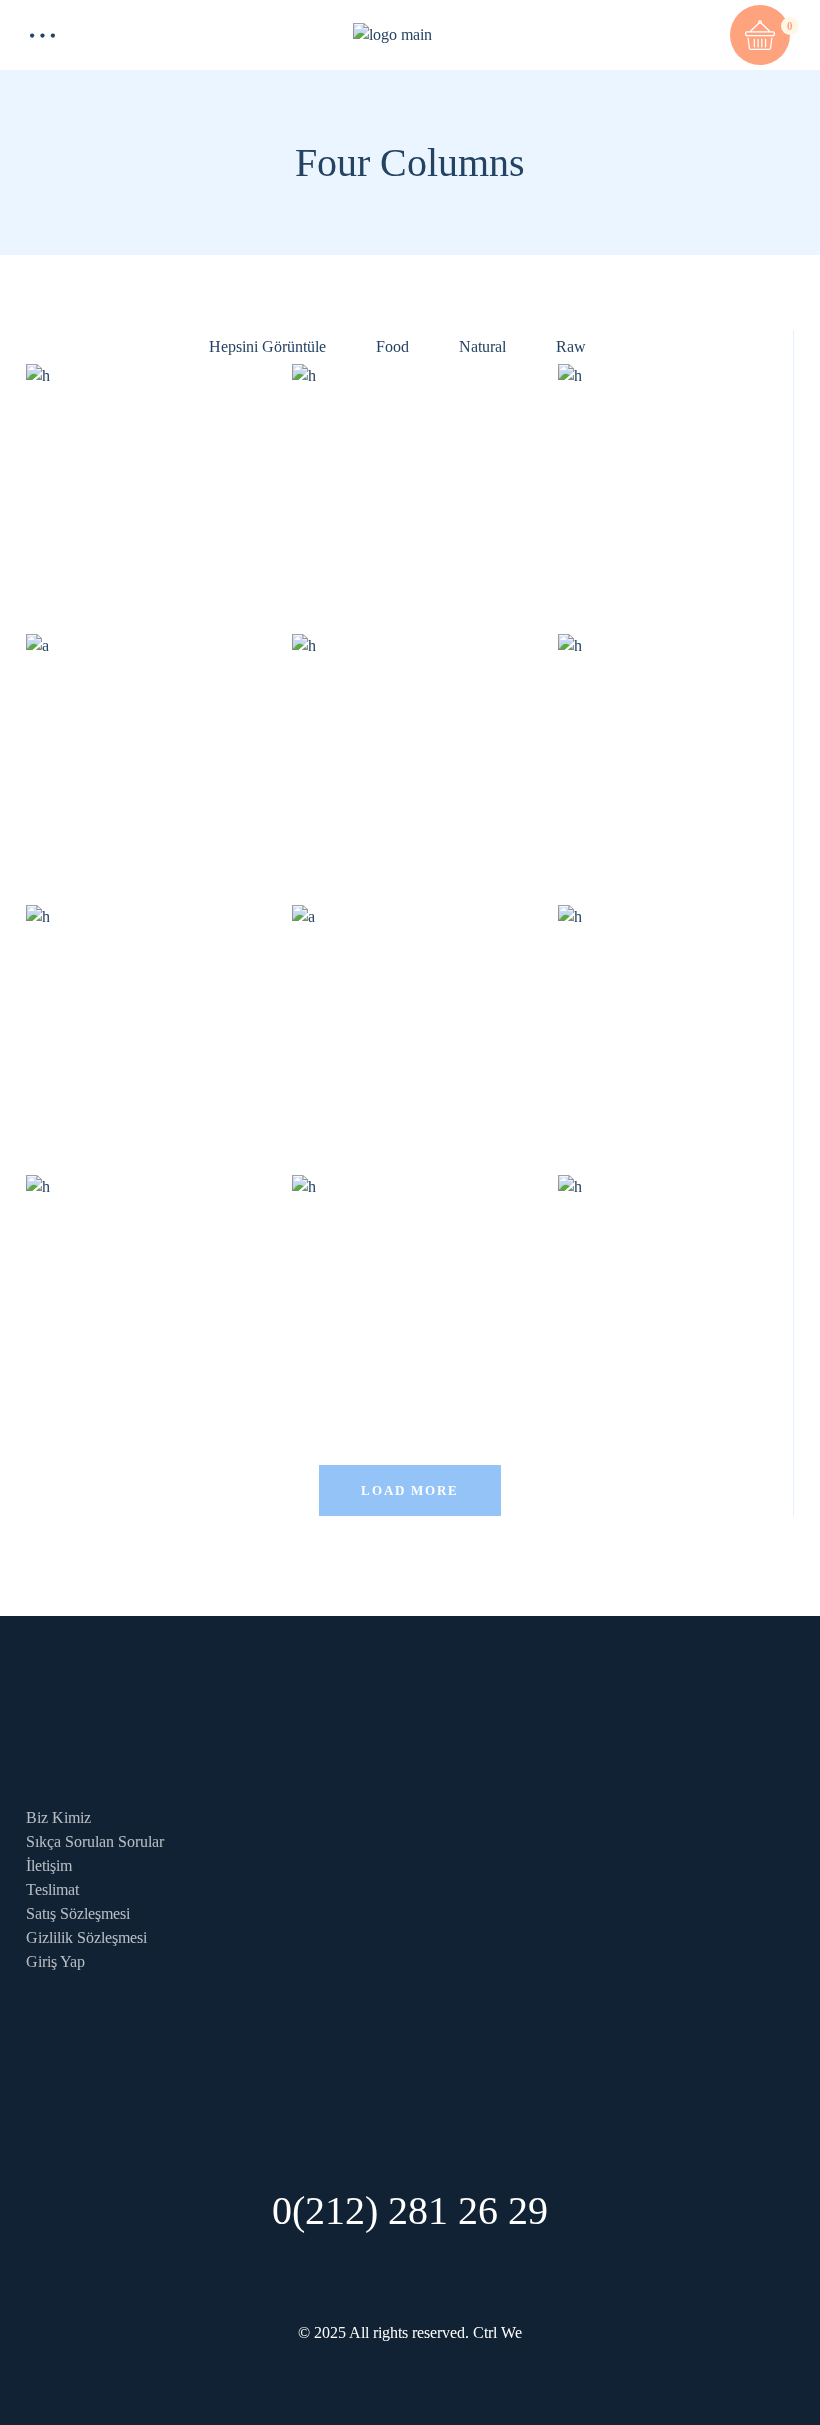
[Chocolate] (410, 1293)
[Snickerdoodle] (144, 1023)
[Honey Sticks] (144, 752)
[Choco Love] (676, 1293)
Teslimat (52, 1889)
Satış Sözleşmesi (78, 1913)
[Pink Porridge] (676, 1023)
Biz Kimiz (58, 1817)
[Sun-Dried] (410, 482)
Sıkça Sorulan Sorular (95, 1841)
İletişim (49, 1865)
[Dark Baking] (410, 1023)
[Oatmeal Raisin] (410, 752)
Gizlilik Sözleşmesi (86, 1937)
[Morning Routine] (144, 1293)
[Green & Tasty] (676, 482)
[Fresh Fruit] (144, 482)
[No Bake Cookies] (676, 752)
